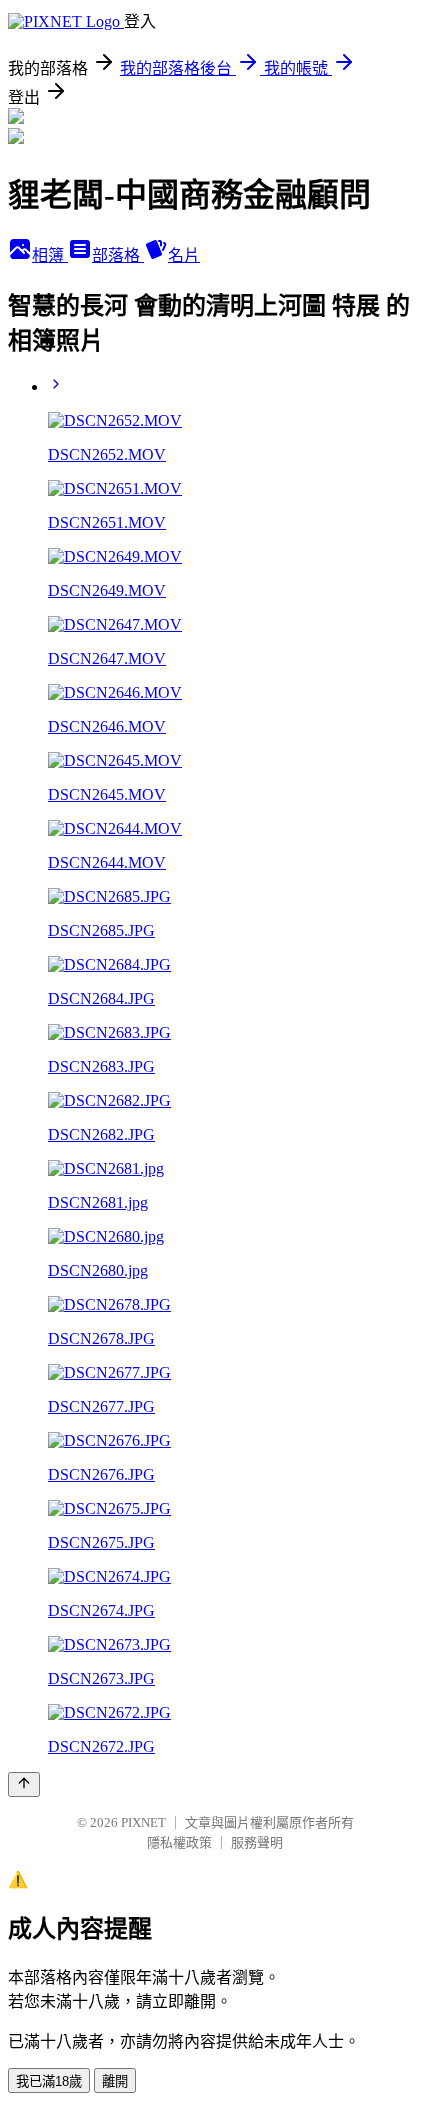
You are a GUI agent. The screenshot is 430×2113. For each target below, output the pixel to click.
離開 (115, 2081)
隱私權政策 (179, 1842)
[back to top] (24, 1784)
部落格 (118, 255)
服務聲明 (257, 1842)
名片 (184, 255)
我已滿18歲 (49, 2081)
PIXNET (143, 1822)
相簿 (50, 255)
